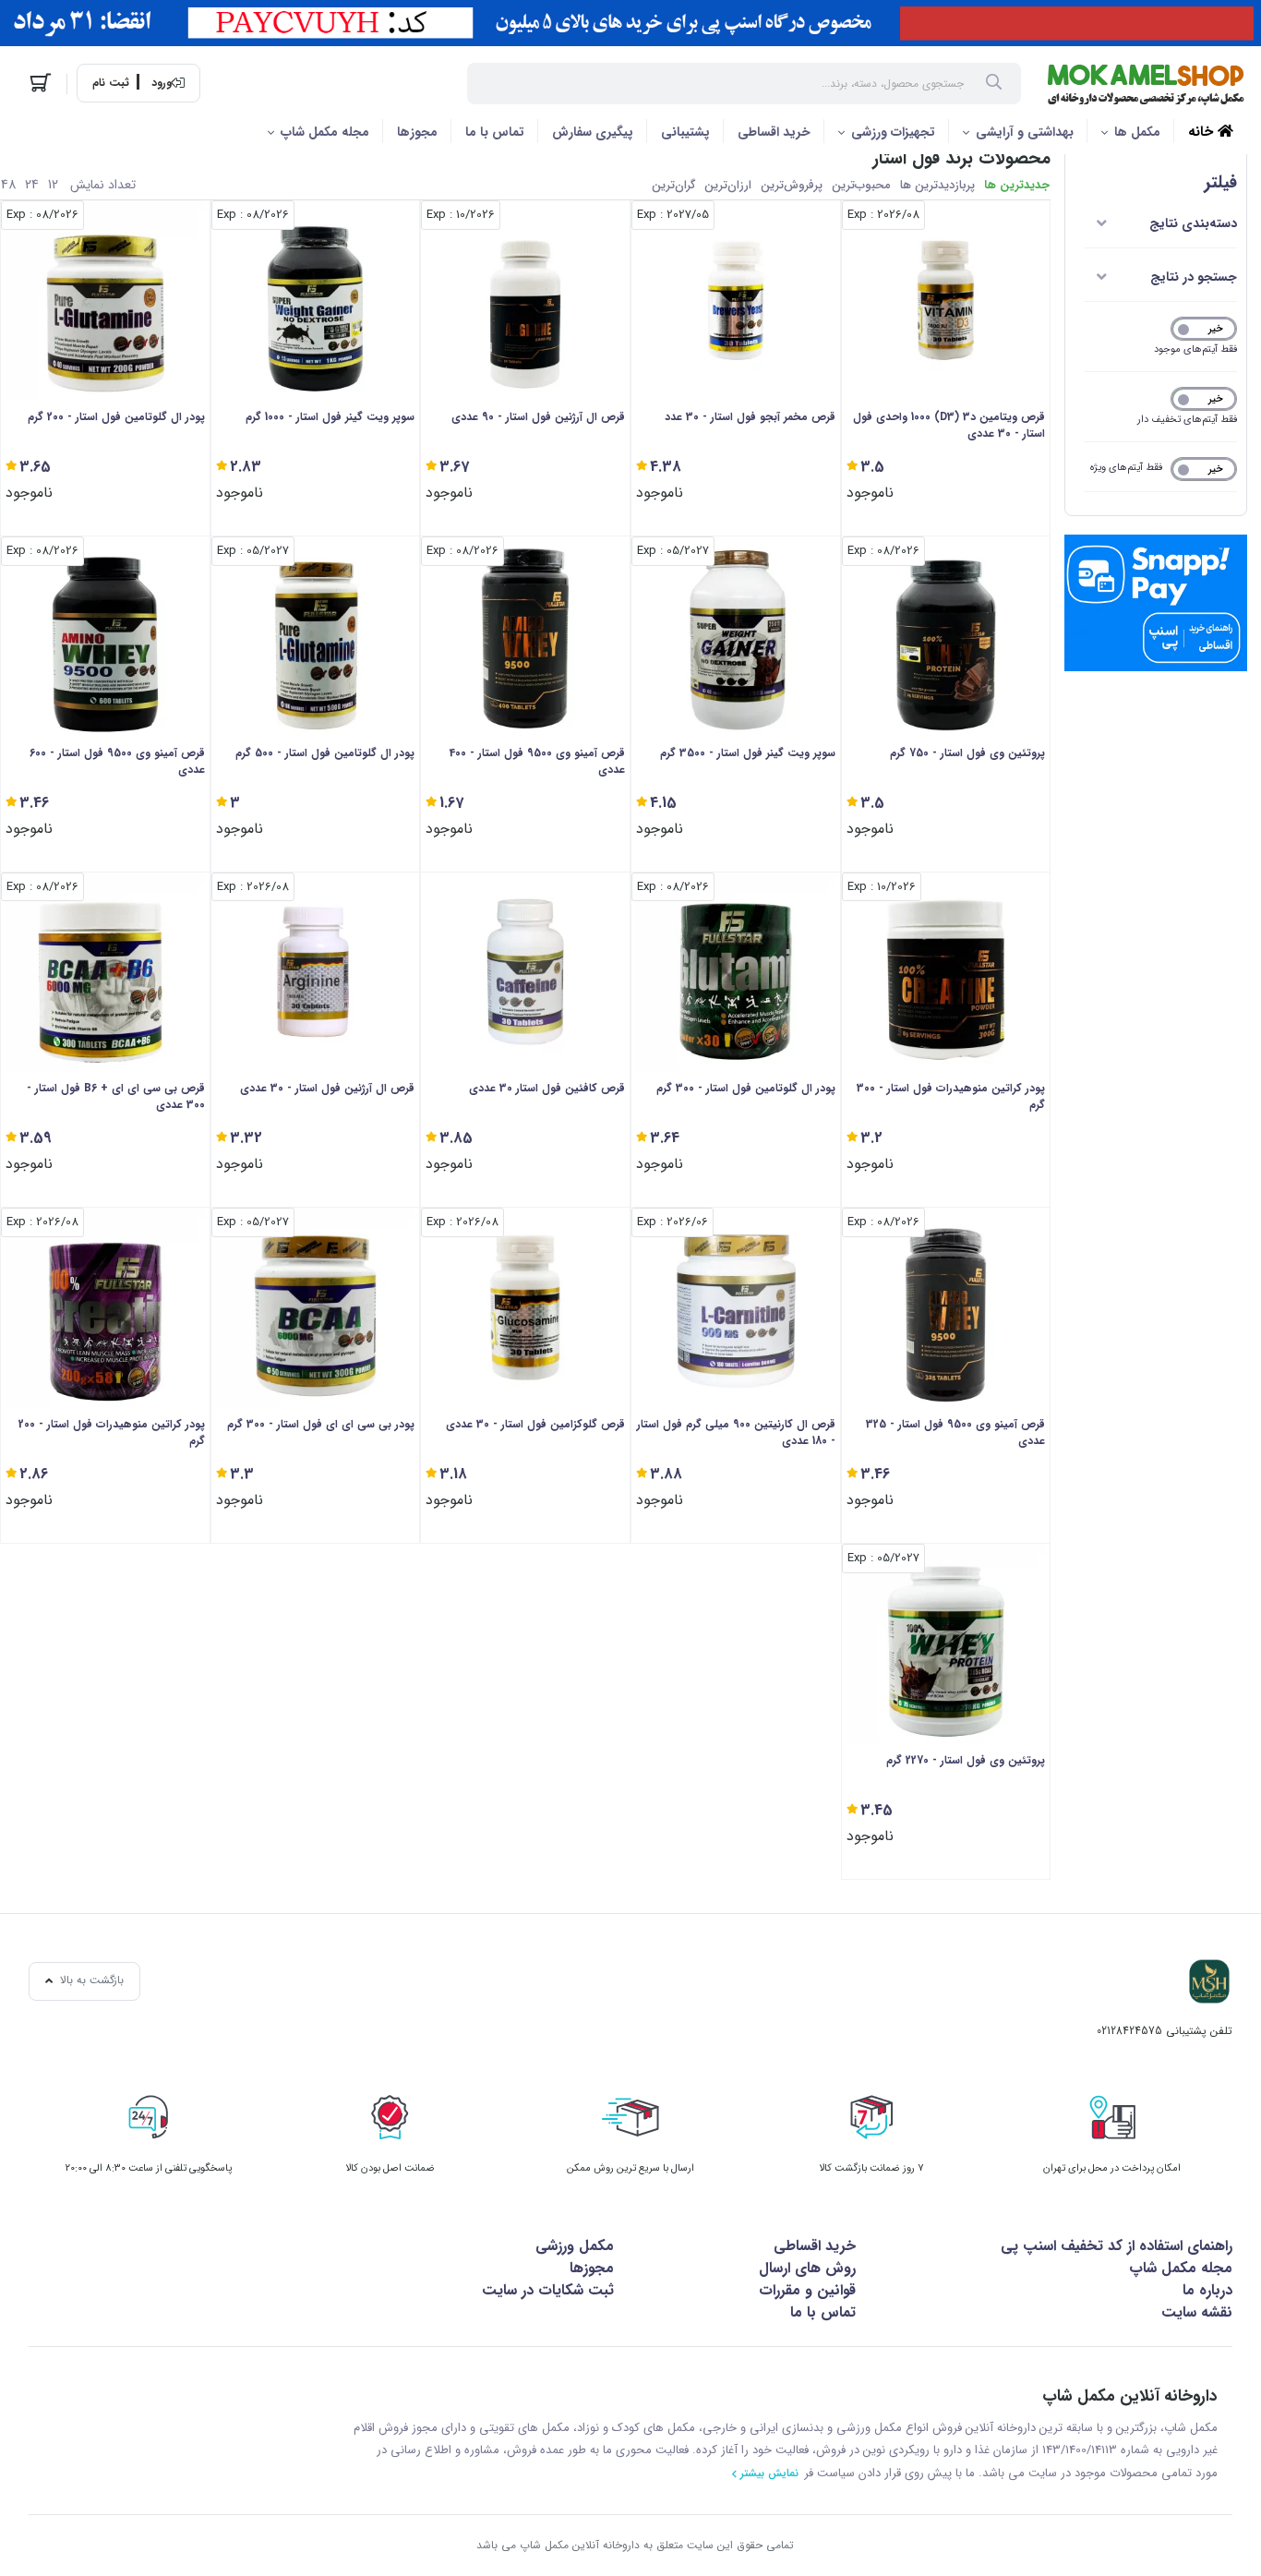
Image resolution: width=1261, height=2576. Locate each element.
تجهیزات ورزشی (893, 132)
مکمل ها (1137, 132)
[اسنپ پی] (1156, 603)
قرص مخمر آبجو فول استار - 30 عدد (750, 417)
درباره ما (1207, 2290)
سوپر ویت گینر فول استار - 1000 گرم (330, 417)
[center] (994, 84)
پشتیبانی (685, 132)
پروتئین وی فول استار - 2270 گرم (966, 1761)
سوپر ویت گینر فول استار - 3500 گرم (748, 753)
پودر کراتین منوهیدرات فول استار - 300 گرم (951, 1097)
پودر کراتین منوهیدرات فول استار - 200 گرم (112, 1433)
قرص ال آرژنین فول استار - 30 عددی (327, 1089)
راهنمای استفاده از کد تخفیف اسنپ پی (1117, 2246)
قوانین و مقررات (807, 2290)
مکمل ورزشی (575, 2246)
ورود (162, 83)
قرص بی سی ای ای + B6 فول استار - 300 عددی (116, 1097)
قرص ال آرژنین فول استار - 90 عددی (538, 417)
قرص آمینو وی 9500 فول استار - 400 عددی (537, 762)
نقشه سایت (1197, 2312)
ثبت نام (111, 83)
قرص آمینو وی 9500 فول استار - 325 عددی (955, 1433)
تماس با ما (495, 132)
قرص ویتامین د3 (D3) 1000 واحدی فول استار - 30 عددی (949, 426)
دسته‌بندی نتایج (1193, 223)
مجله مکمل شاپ (325, 132)
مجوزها (417, 132)
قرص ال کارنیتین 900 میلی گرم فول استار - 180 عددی (736, 1433)
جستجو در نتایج (1194, 277)
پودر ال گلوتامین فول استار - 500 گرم (325, 753)
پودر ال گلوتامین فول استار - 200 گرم (116, 417)
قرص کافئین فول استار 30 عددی (547, 1089)
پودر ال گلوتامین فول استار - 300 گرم (746, 1089)
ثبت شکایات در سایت (548, 2290)
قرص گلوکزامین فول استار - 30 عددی (535, 1425)
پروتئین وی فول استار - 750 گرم (967, 753)
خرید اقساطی (774, 132)
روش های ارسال (807, 2268)
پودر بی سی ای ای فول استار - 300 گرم (321, 1425)
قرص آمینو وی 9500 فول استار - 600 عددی (117, 762)
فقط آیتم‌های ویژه (1126, 468)
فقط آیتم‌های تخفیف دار (1187, 420)
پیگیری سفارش (593, 132)
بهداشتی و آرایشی (1025, 132)
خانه (1203, 132)
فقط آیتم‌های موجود (1195, 349)
